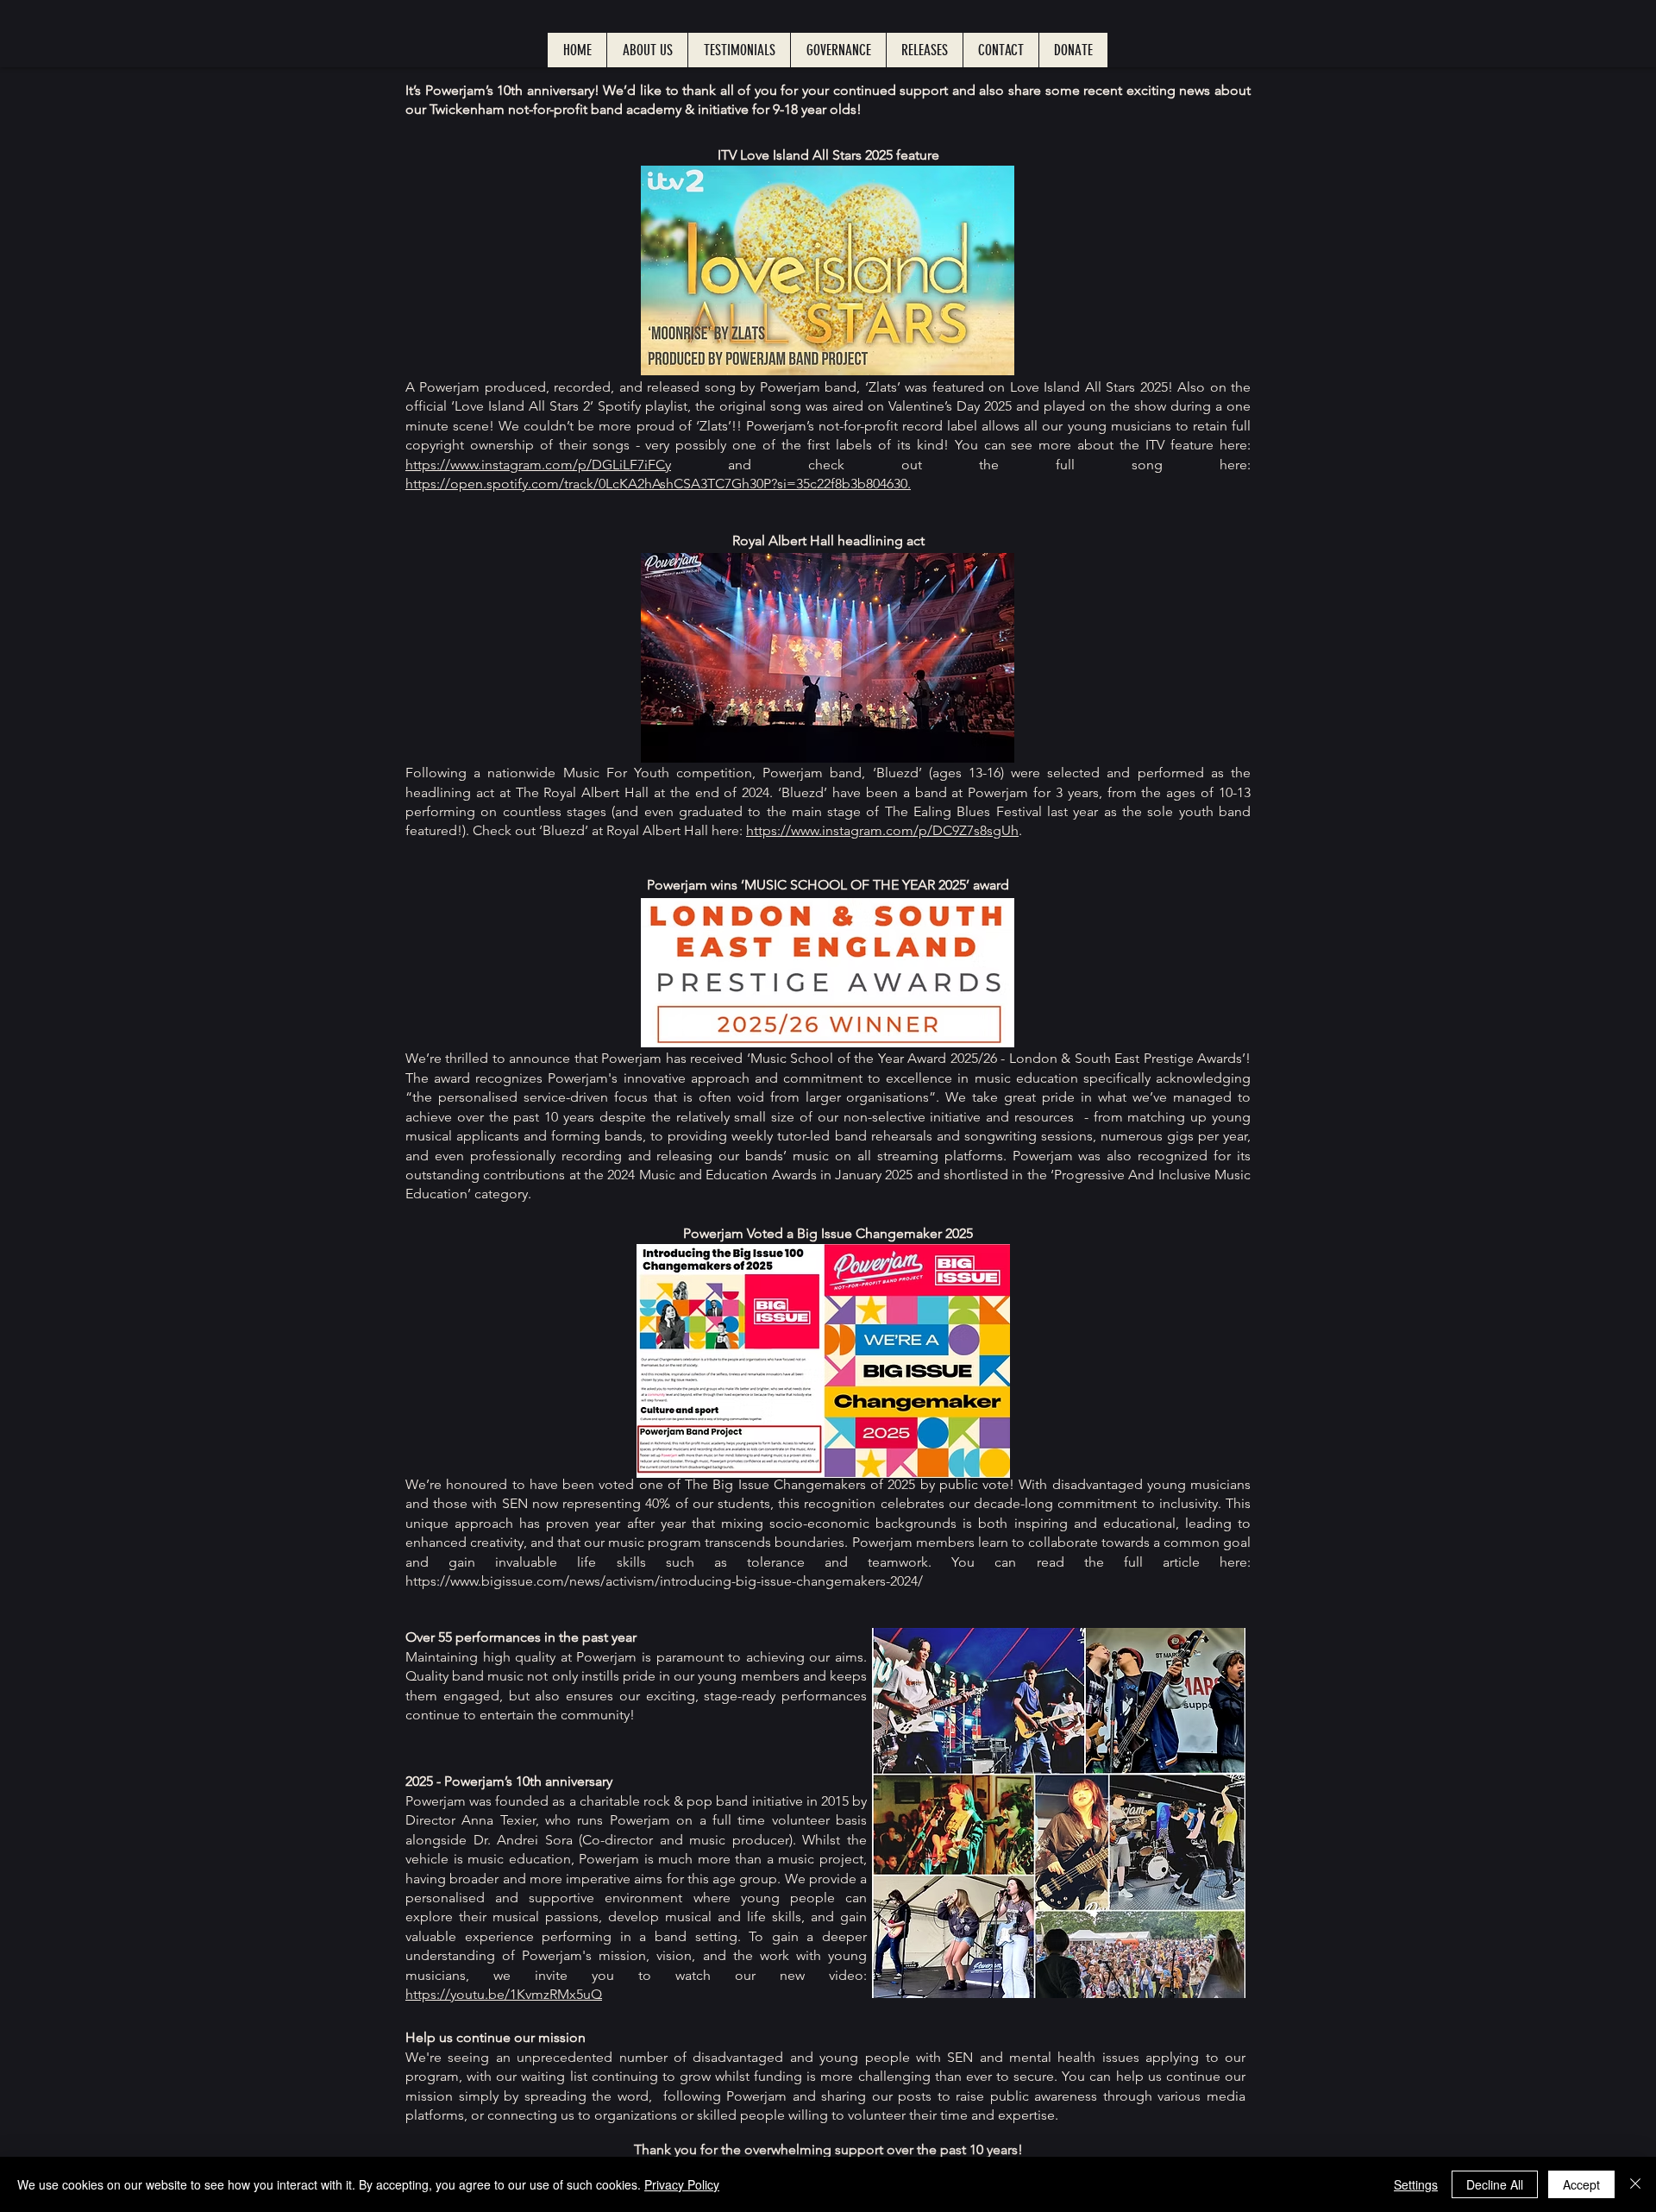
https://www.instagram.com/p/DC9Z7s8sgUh (882, 830)
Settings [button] (1416, 2184)
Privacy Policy (682, 2184)
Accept (1581, 2184)
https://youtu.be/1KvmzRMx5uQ (504, 1994)
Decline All (1495, 2184)
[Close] (1635, 2184)
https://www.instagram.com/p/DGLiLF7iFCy (538, 465)
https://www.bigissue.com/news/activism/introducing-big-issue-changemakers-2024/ (666, 1581)
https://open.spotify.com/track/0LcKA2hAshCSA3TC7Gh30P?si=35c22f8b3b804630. (658, 484)
